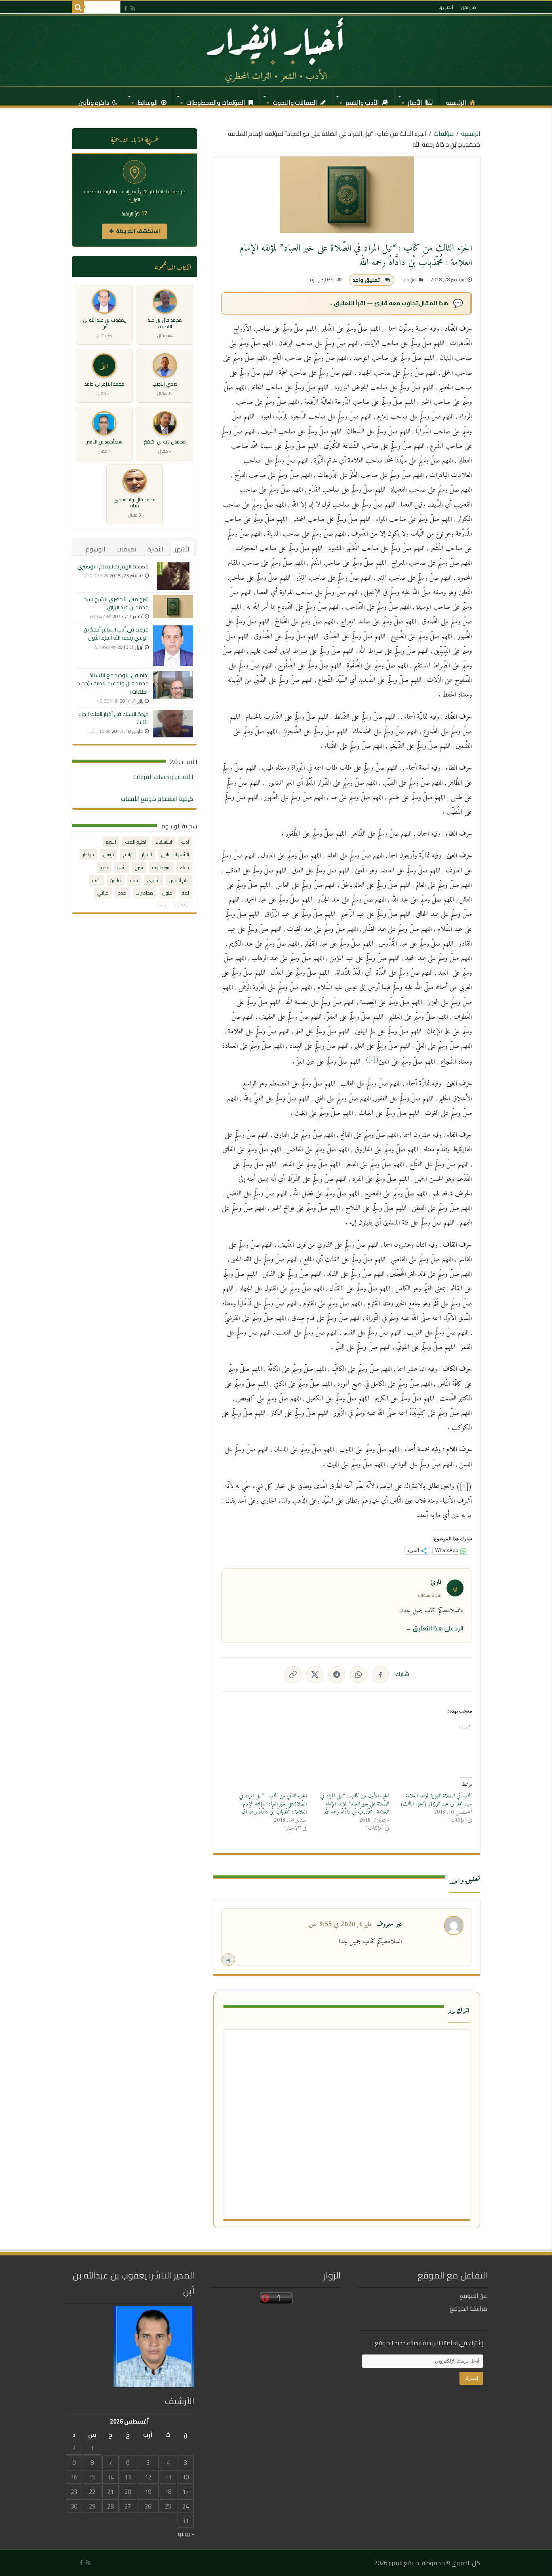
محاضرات (144, 893)
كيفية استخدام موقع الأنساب (157, 799)
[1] (372, 1059)
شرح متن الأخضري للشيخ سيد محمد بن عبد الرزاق (116, 603)
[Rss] (133, 8)
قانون (115, 880)
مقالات (182, 906)
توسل (109, 854)
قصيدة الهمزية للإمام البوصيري (113, 566)
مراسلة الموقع (469, 2309)
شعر (121, 867)
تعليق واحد (366, 280)
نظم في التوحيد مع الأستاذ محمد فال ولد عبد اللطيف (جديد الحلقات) (113, 683)
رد (229, 1959)
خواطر (88, 854)
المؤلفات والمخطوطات (216, 100)
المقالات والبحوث (296, 100)
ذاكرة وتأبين (94, 100)
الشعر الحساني (175, 854)
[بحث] (78, 7)
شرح (139, 867)
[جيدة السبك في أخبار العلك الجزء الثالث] (173, 724)
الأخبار (416, 100)
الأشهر (183, 549)
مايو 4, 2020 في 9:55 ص (340, 1925)
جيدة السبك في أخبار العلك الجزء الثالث (113, 718)
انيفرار (147, 854)
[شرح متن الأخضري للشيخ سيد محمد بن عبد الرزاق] (173, 607)
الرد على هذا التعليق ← (435, 1628)
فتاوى (154, 880)
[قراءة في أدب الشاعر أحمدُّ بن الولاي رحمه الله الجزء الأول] (173, 646)
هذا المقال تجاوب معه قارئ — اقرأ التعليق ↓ (389, 303)
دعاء (184, 867)
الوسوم (95, 549)
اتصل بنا (446, 7)
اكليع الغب (136, 842)
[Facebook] (126, 8)
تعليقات (126, 549)
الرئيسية (457, 100)
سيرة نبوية (161, 867)
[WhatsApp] (358, 1674)
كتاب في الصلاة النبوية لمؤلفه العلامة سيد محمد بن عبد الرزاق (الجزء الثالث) (436, 1800)
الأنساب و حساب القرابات (163, 777)
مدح (122, 893)
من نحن (469, 7)
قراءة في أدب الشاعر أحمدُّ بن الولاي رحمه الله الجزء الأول (116, 633)
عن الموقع (473, 2296)
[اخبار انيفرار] (276, 51)
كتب (96, 880)
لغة (185, 893)
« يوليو (186, 2534)
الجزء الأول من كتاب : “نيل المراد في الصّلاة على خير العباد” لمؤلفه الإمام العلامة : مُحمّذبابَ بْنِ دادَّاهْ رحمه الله (355, 1804)
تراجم (128, 854)
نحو (163, 906)
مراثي (103, 893)
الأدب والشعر (363, 100)
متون (167, 893)
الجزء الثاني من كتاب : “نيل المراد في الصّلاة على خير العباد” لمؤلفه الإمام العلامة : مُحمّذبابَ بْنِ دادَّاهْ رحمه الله (273, 1804)
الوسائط (148, 100)
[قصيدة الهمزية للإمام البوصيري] (173, 576)
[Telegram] (337, 1674)
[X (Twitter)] (315, 1674)
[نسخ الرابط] (293, 1674)
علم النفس (179, 880)
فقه (134, 880)
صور (104, 867)
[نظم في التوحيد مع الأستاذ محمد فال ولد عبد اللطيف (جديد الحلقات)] (173, 685)
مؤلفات (444, 134)
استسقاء (164, 842)
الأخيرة (155, 549)
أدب (185, 842)
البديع (111, 842)
